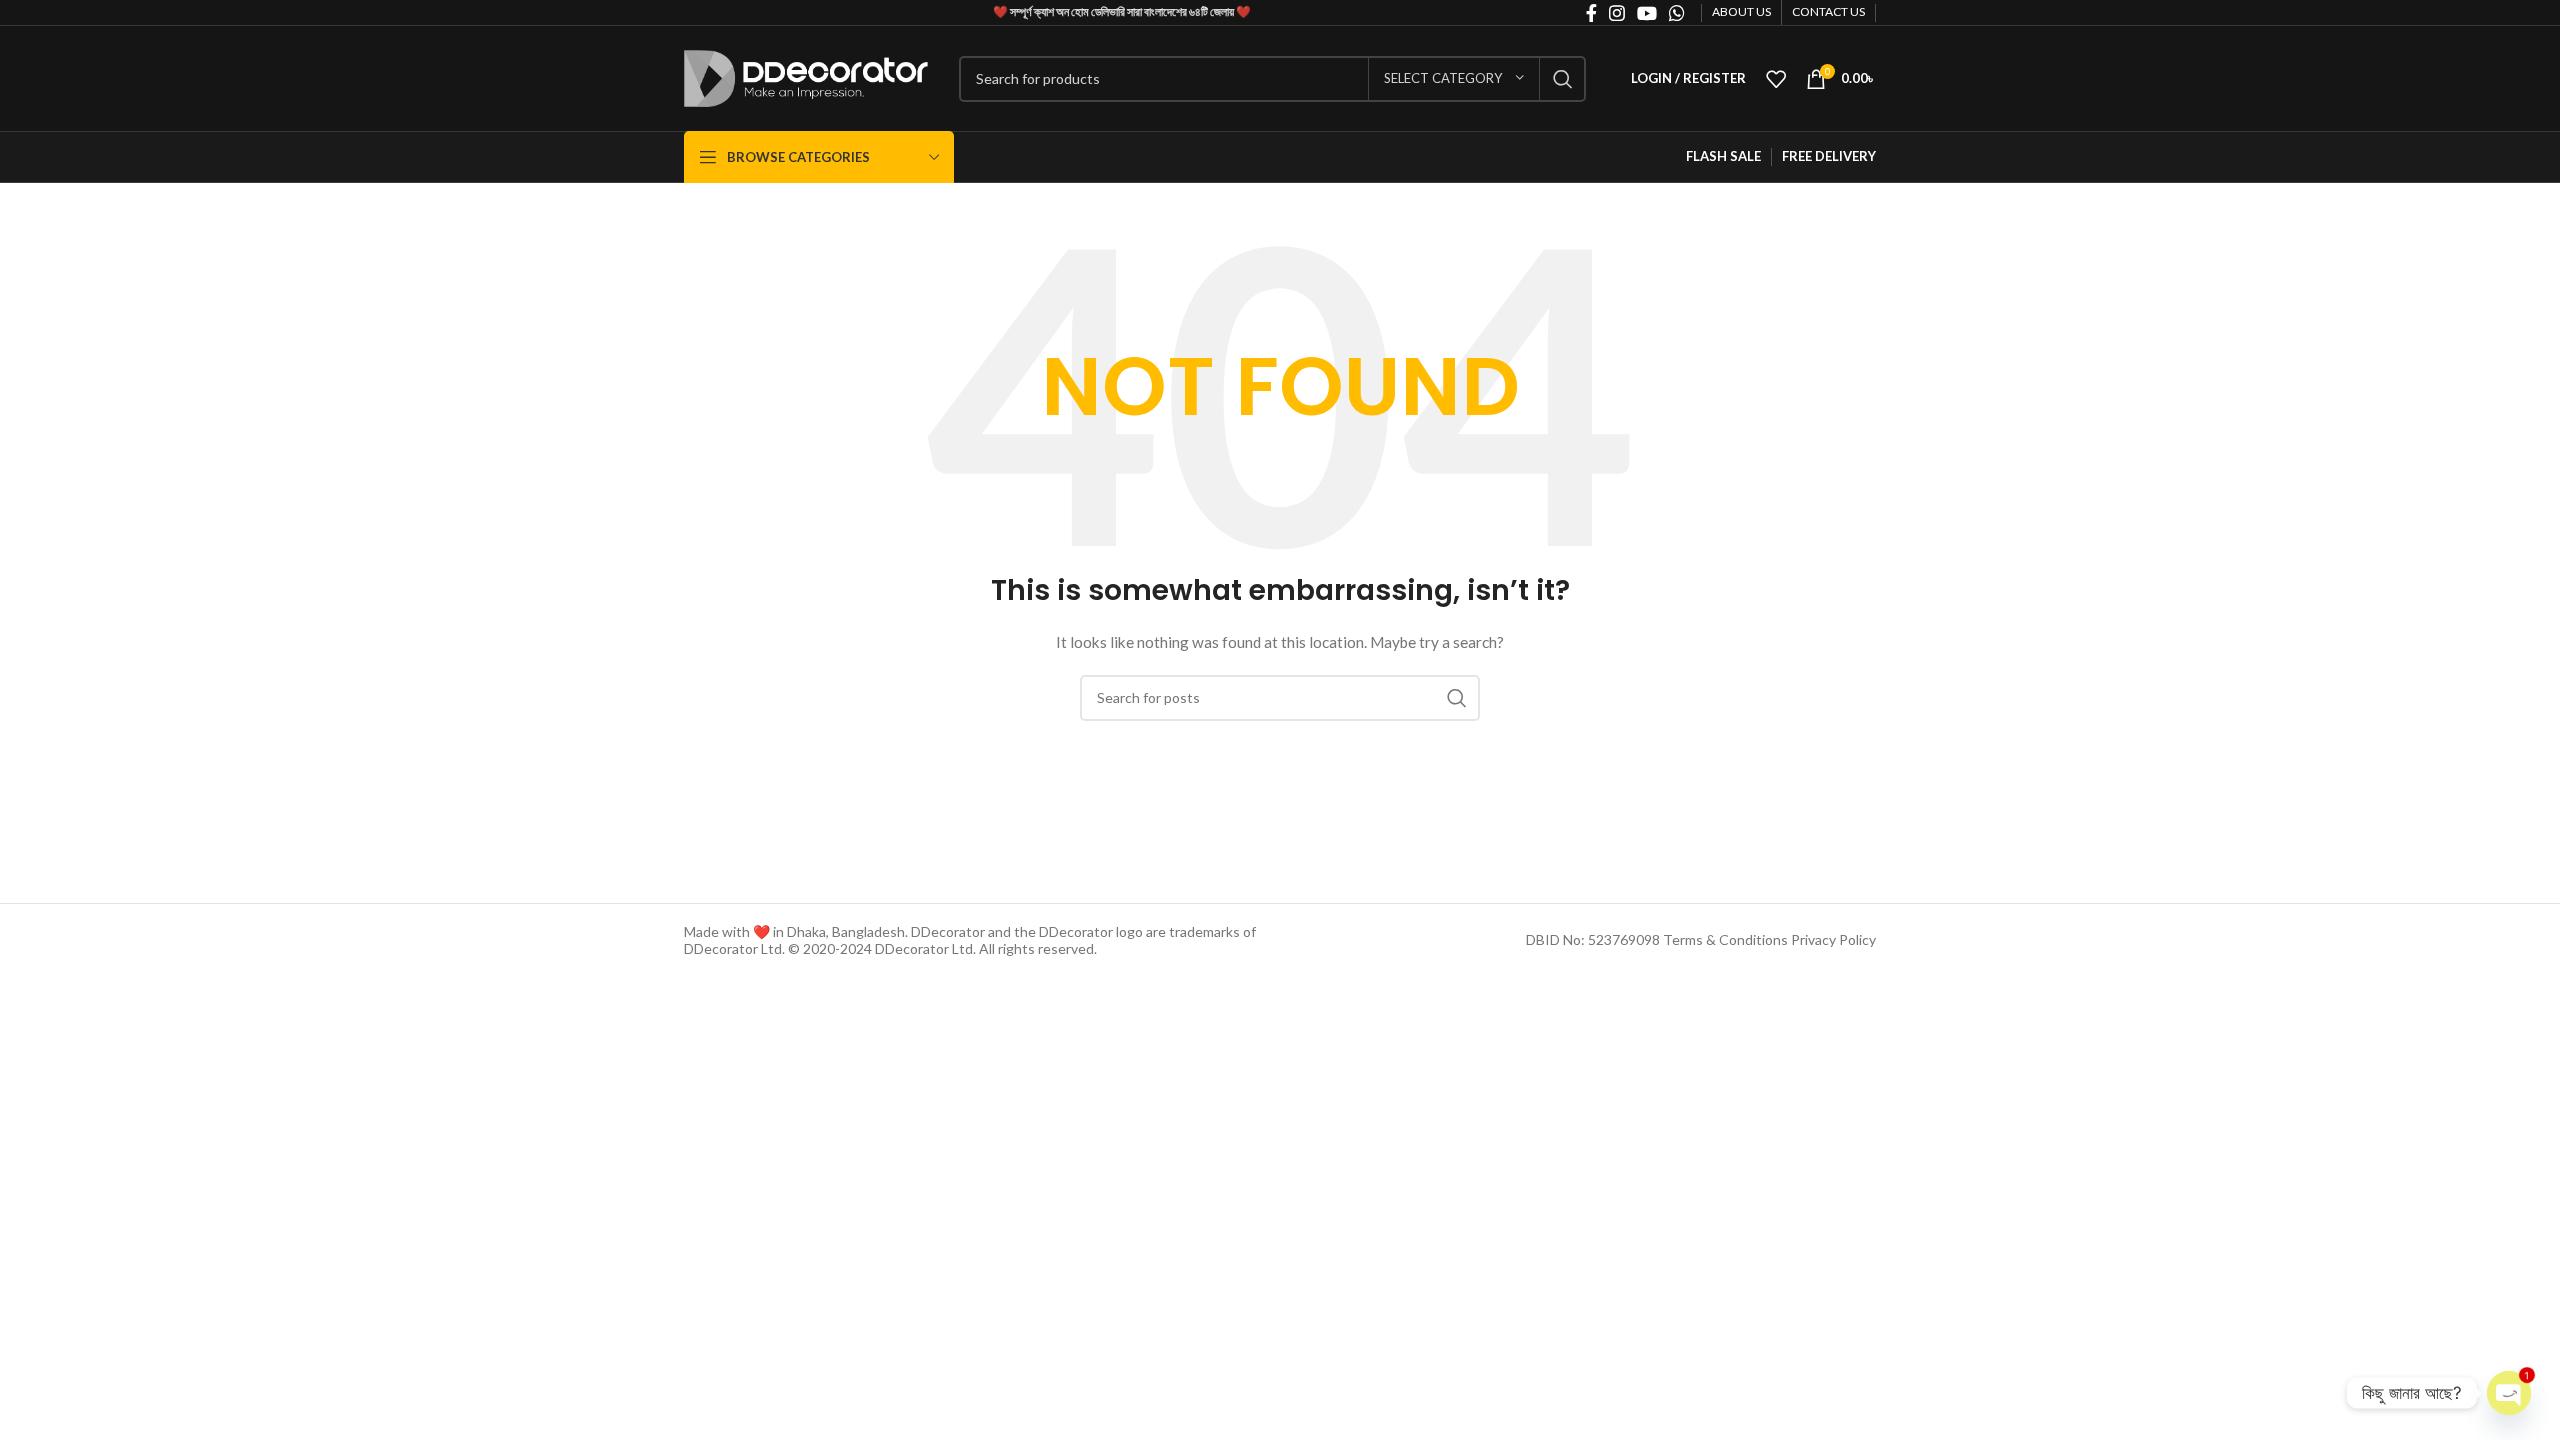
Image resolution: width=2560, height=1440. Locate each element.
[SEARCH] (1563, 79)
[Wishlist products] (1776, 79)
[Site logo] (806, 76)
